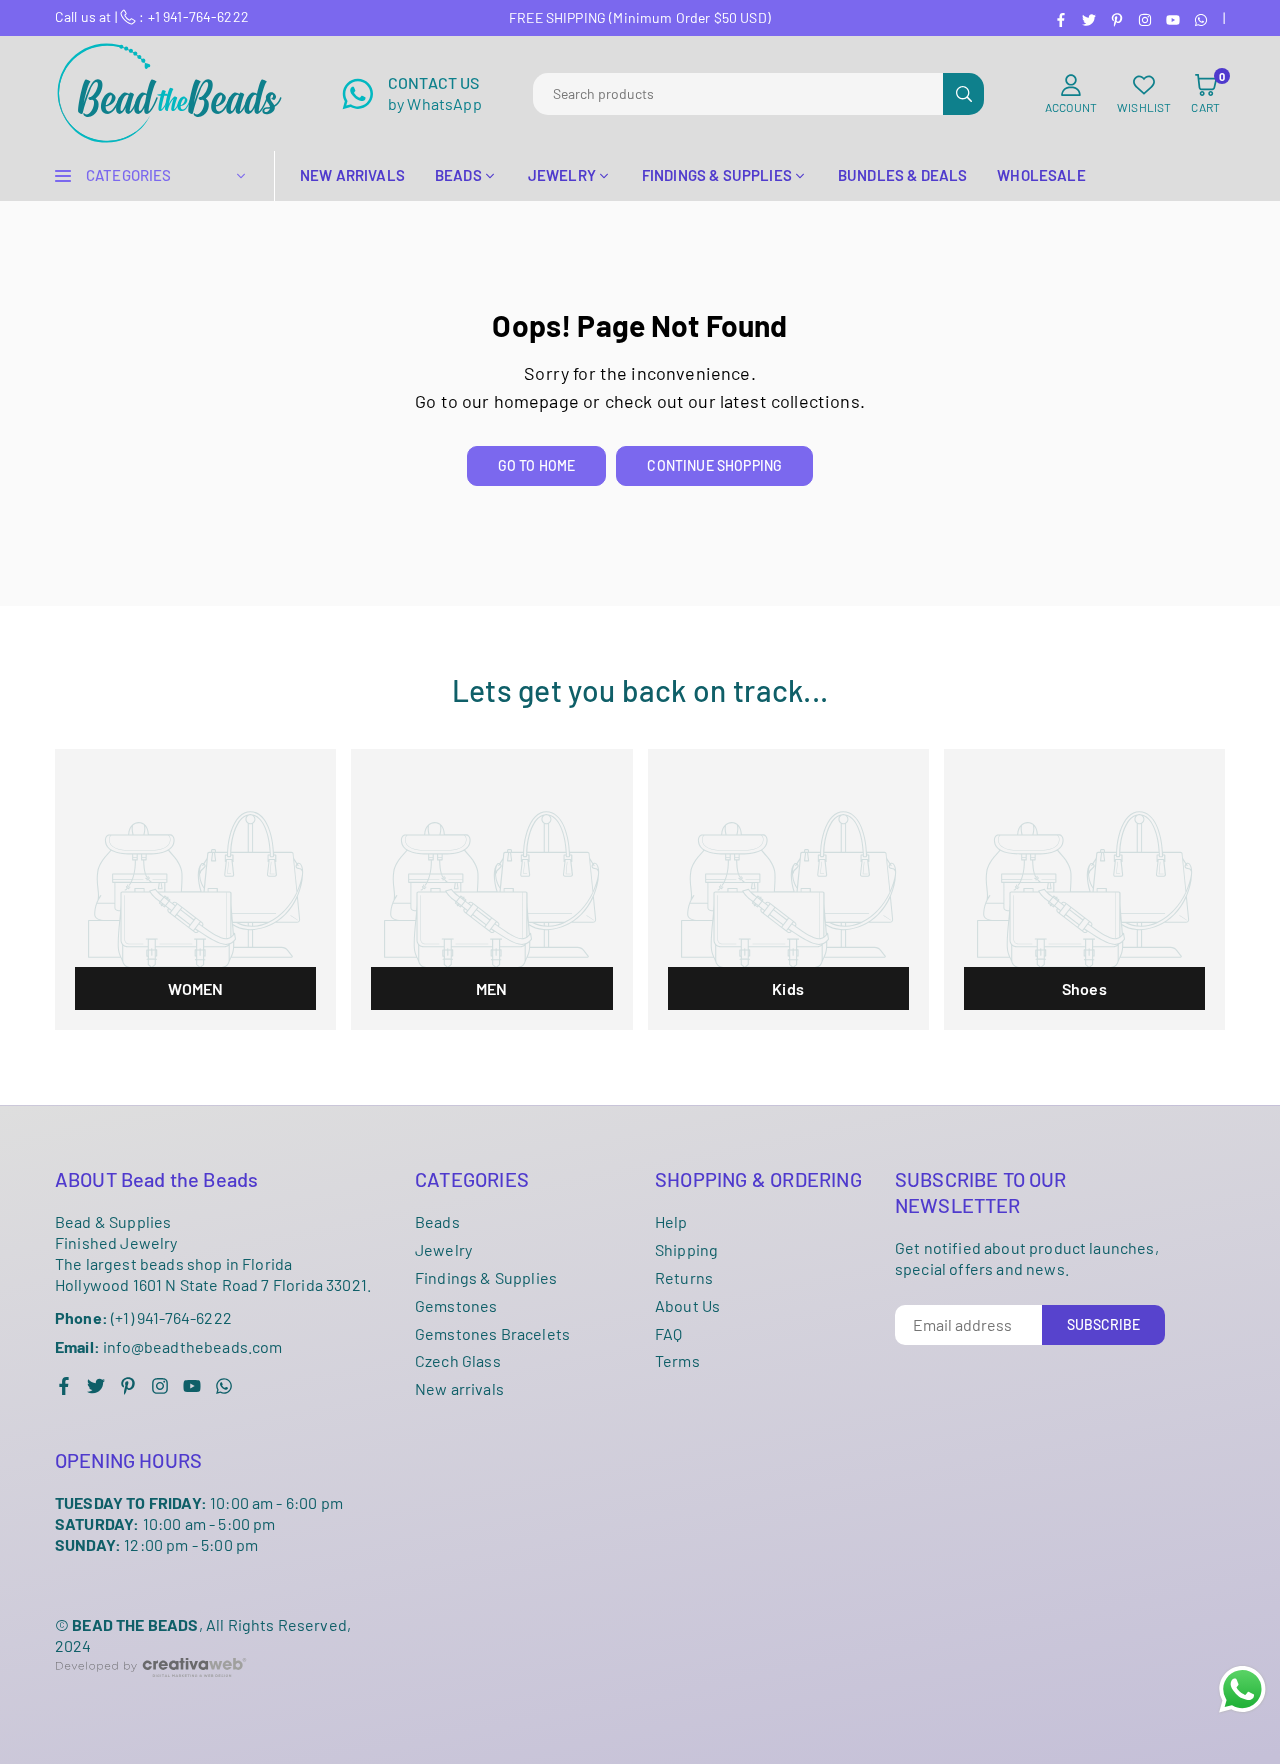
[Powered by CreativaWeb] (151, 1692)
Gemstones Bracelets (492, 1333)
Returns (684, 1277)
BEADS (458, 175)
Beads (437, 1221)
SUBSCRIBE (1103, 1324)
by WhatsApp (435, 93)
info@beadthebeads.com (169, 1347)
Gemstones (456, 1305)
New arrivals (459, 1388)
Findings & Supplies (486, 1277)
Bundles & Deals (902, 175)
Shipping (686, 1249)
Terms (677, 1360)
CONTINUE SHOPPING (714, 465)
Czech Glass (458, 1360)
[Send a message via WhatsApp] (1242, 1689)
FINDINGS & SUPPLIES (717, 175)
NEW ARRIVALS (352, 175)
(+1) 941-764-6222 (143, 1317)
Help (671, 1221)
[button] (1205, 94)
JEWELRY (562, 175)
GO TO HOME (537, 465)
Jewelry (443, 1249)
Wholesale (1041, 175)
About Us (687, 1305)
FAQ (668, 1333)
